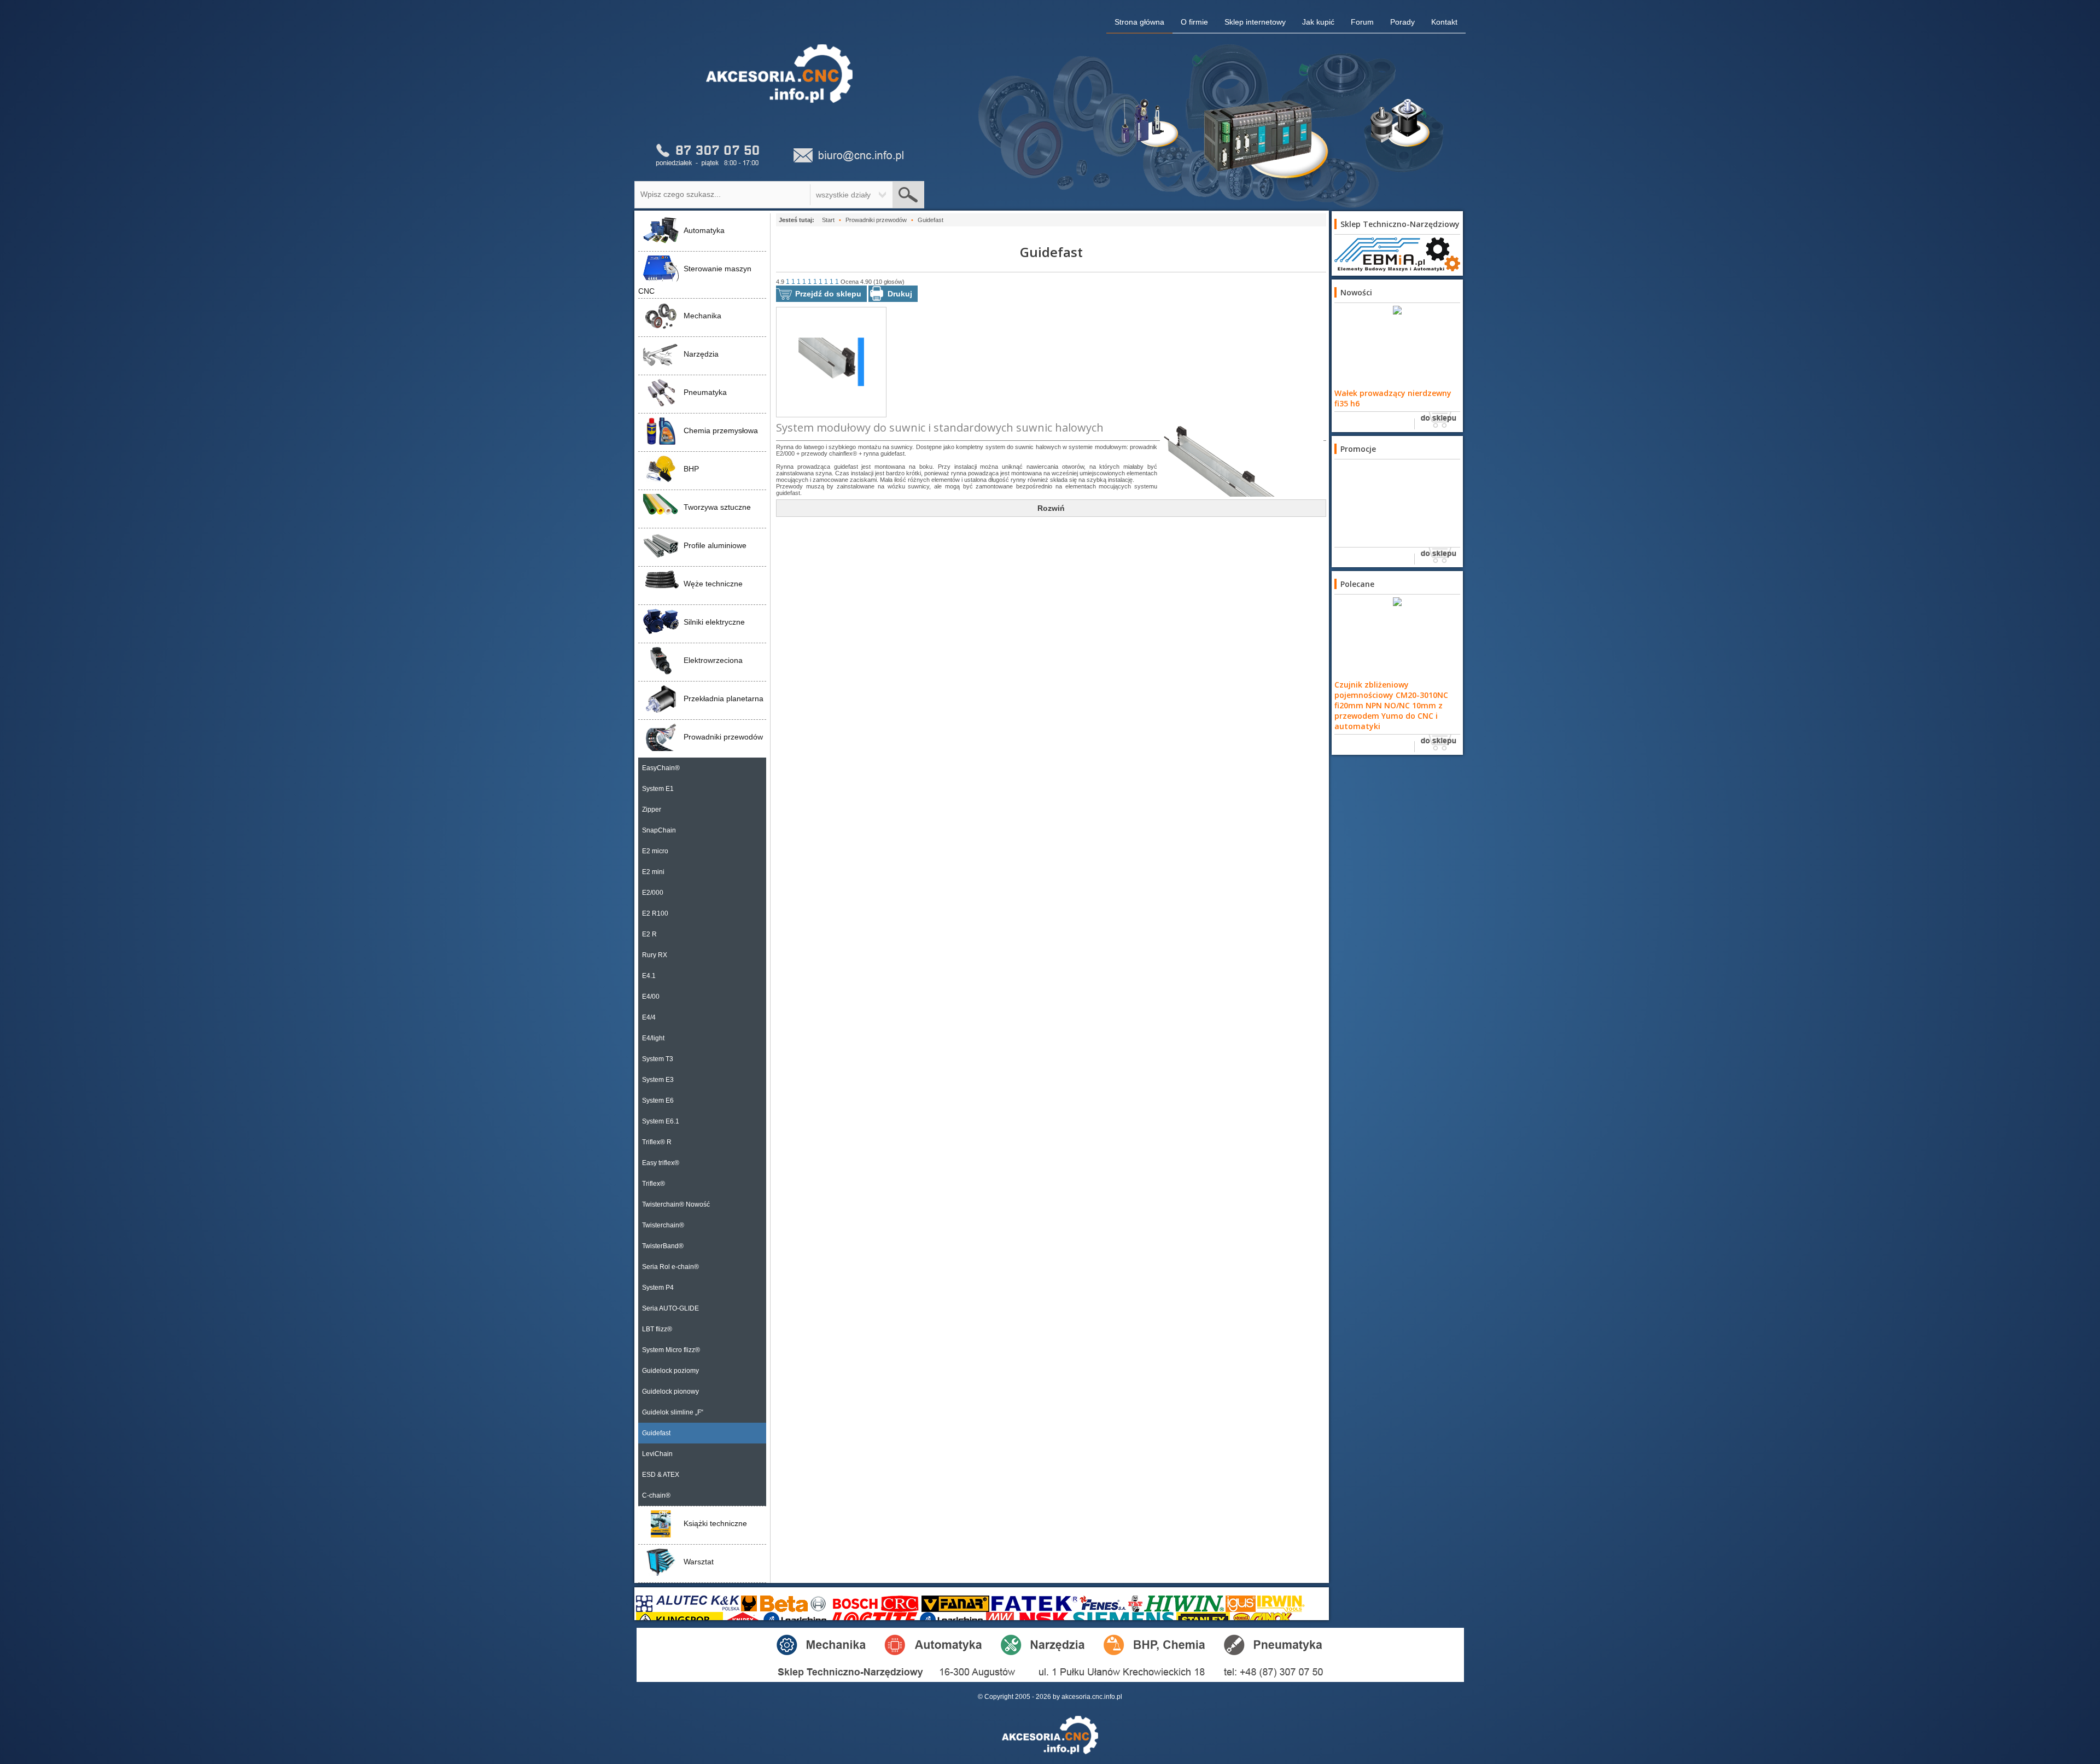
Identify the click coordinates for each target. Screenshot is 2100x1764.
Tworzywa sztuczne (717, 507)
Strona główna (1139, 22)
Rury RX (655, 955)
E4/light (653, 1038)
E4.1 (649, 976)
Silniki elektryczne (714, 622)
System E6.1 (661, 1121)
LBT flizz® (657, 1329)
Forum (1362, 22)
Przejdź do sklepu (828, 294)
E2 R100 (655, 913)
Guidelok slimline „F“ (673, 1412)
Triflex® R (657, 1142)
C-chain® (656, 1495)
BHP (691, 469)
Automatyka (704, 230)
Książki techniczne (715, 1523)
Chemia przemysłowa (721, 430)
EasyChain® (661, 768)
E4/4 (649, 1017)
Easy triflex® (661, 1163)
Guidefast (656, 1433)
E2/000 (653, 893)
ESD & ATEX (661, 1475)
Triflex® (654, 1184)
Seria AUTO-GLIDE (670, 1308)
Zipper (652, 810)
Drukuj (900, 294)
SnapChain (659, 830)
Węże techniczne (713, 584)
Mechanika (702, 316)
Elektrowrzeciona (713, 660)
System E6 (658, 1101)
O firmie (1194, 22)
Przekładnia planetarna (724, 698)
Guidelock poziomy (670, 1371)
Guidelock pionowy (670, 1392)
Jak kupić (1318, 22)
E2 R (649, 934)
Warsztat (699, 1562)
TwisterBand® (663, 1246)
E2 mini (653, 872)
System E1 (658, 789)
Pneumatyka (705, 392)
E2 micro (655, 851)
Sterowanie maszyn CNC (695, 280)
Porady (1402, 22)
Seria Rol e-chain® (670, 1267)
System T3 (658, 1059)
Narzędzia (701, 354)
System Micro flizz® (671, 1350)
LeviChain (657, 1454)
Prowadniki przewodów (723, 737)
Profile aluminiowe (715, 545)
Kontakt (1444, 22)
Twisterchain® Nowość (676, 1204)
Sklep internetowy (1255, 22)
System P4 (658, 1288)
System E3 (658, 1080)
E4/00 (651, 997)
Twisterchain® (663, 1225)
